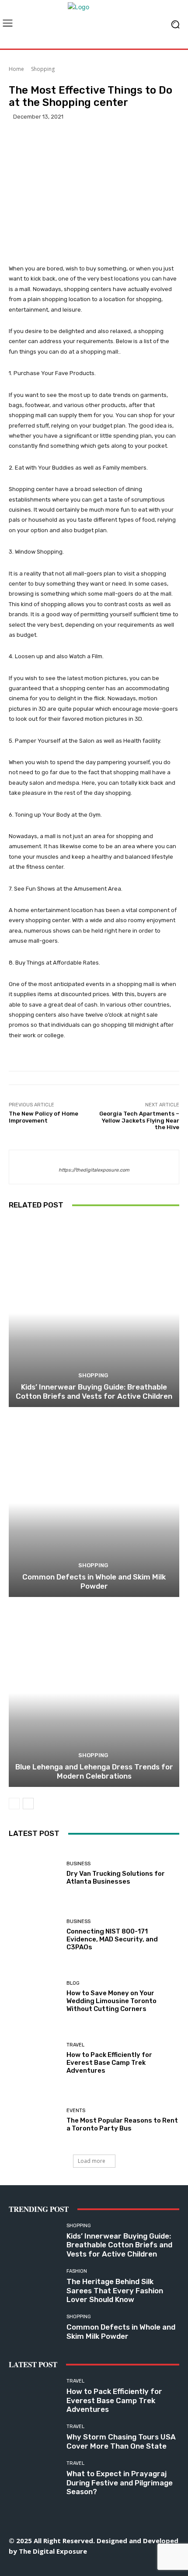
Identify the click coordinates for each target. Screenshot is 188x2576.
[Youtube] (153, 2566)
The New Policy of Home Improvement (44, 1117)
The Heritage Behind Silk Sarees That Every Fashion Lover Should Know (115, 2290)
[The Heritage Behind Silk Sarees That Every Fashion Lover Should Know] (34, 2282)
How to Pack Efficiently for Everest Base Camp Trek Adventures (109, 2063)
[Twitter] (114, 2566)
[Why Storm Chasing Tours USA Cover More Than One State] (34, 2437)
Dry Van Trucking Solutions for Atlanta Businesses (116, 1878)
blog (73, 1983)
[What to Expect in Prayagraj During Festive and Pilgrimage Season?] (34, 2474)
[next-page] (28, 1804)
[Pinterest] (94, 2566)
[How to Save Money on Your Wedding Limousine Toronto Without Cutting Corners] (34, 1997)
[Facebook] (35, 2566)
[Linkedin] (75, 2566)
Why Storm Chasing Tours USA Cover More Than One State (121, 2441)
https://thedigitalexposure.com (94, 1170)
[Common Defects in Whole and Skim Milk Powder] (94, 1503)
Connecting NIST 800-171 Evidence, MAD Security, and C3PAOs (112, 1939)
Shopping (43, 69)
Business (78, 1864)
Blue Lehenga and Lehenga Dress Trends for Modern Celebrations (94, 1771)
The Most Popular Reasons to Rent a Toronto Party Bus (122, 2124)
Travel (75, 2045)
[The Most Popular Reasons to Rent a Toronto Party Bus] (34, 2120)
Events (76, 2111)
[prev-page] (14, 1804)
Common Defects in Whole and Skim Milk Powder (94, 1581)
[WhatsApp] (134, 2566)
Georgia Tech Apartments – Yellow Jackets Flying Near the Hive (139, 1120)
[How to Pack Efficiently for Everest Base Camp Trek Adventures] (34, 2058)
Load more (92, 2161)
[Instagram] (55, 2566)
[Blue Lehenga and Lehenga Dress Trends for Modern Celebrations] (94, 1693)
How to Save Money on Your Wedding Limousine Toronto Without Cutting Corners (111, 2001)
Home (16, 69)
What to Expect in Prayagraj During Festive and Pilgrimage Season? (120, 2483)
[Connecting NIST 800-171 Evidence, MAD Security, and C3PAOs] (34, 1935)
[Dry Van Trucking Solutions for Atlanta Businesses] (34, 1873)
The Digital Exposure (53, 2551)
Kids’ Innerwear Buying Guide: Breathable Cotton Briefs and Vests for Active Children (94, 1391)
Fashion (77, 2271)
